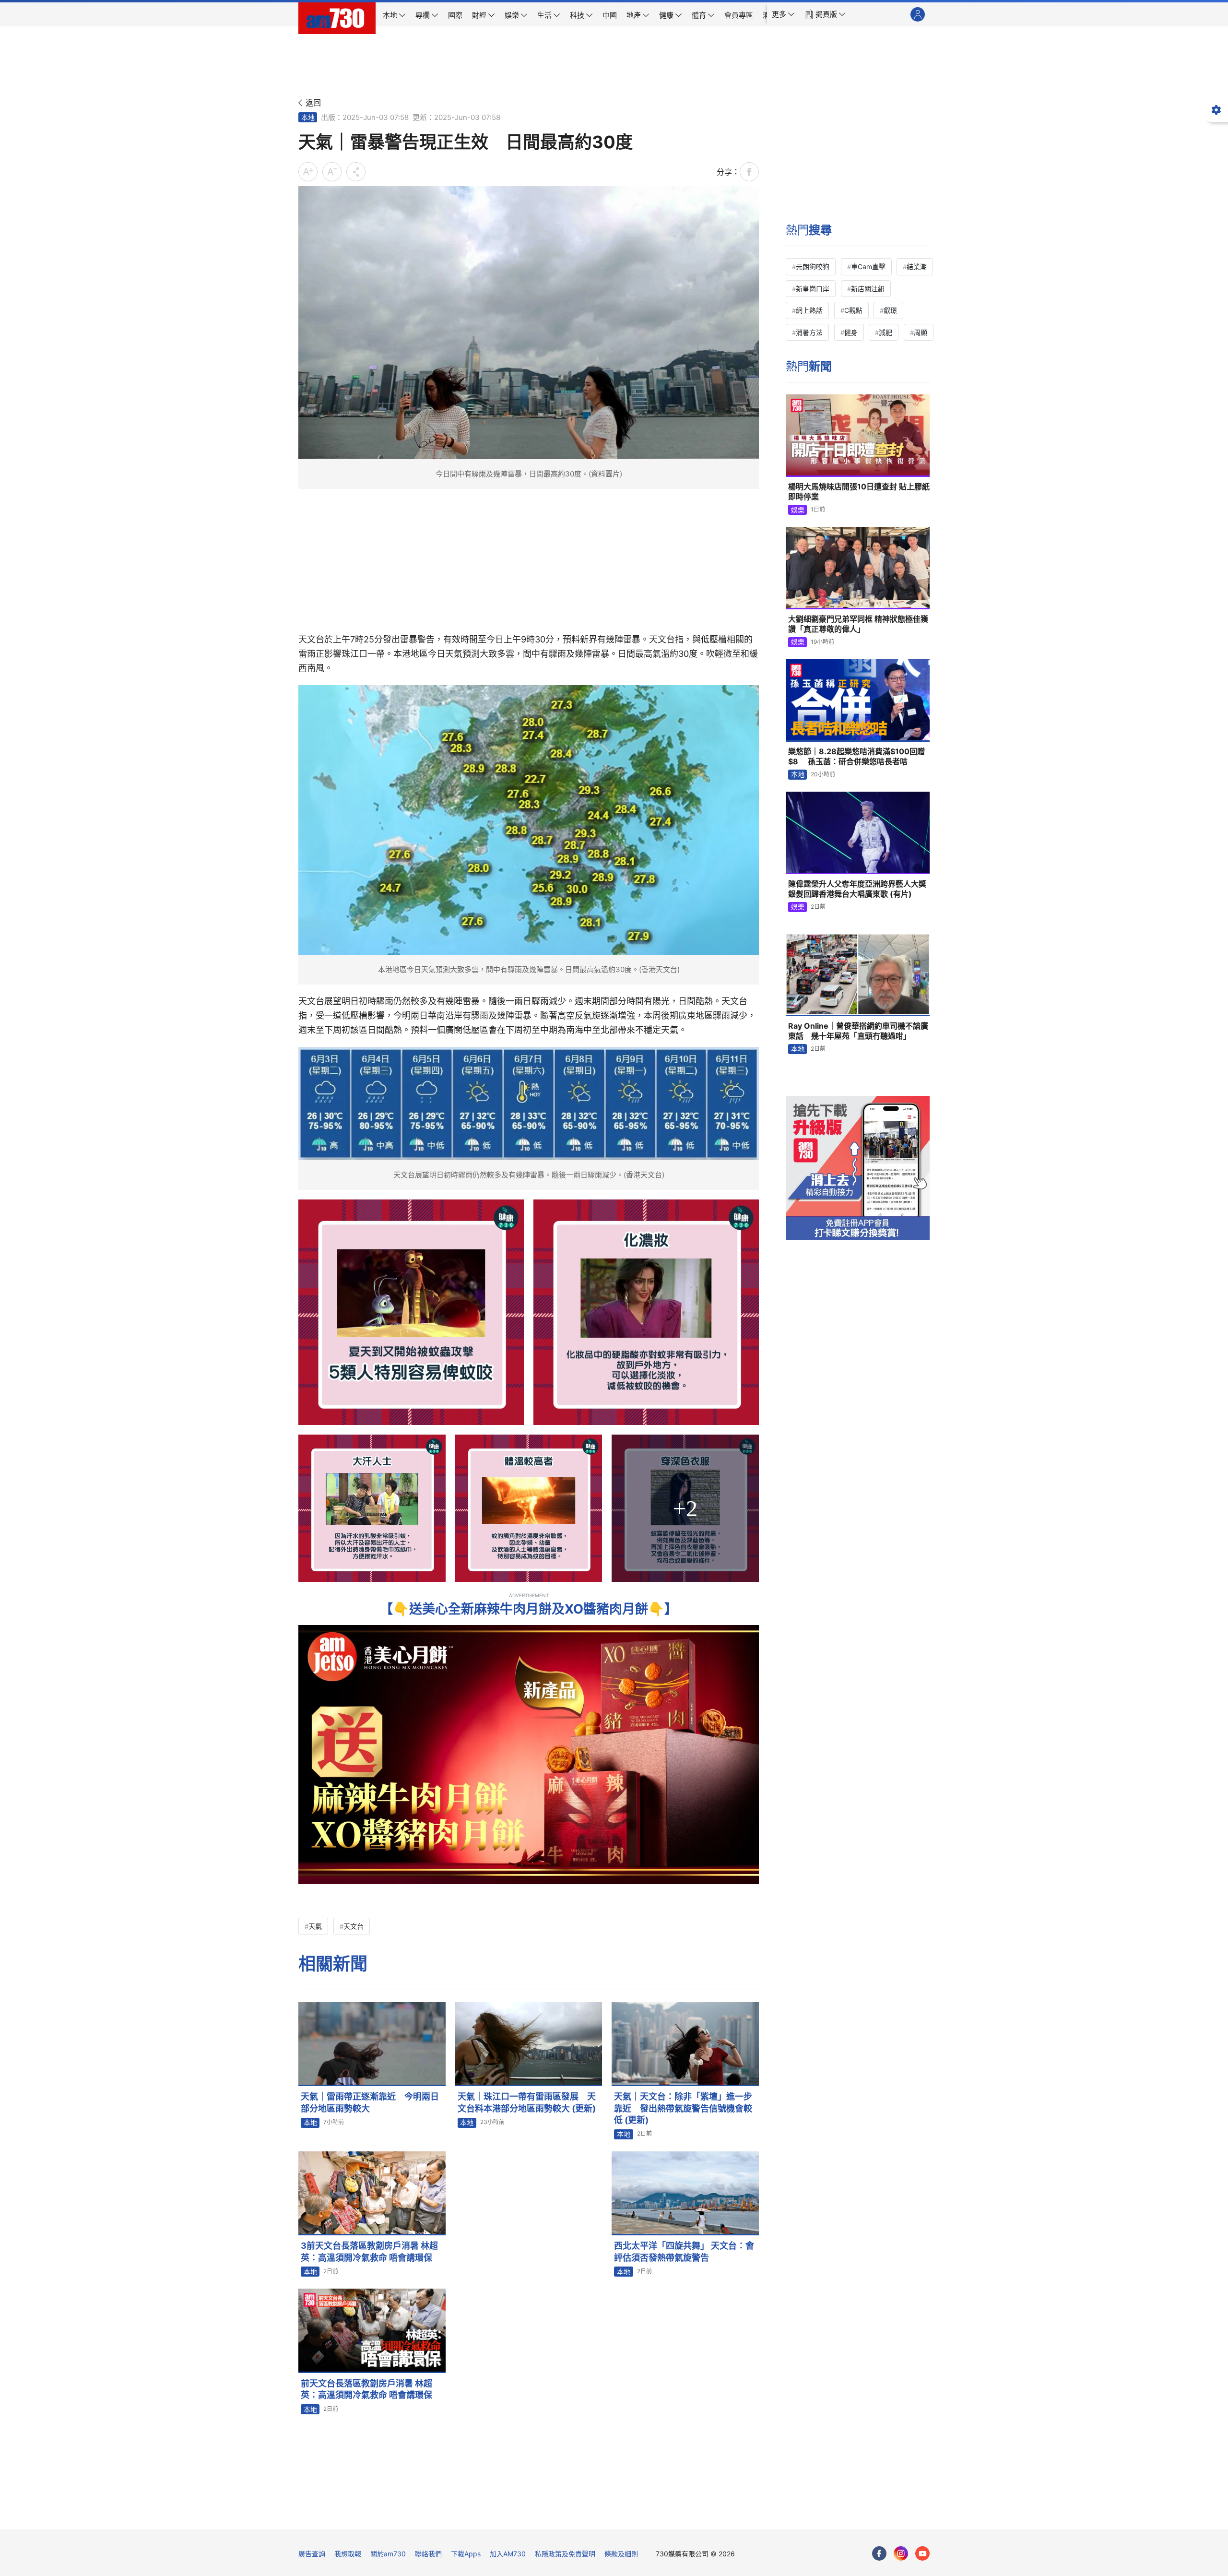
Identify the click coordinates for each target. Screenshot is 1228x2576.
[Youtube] (922, 2553)
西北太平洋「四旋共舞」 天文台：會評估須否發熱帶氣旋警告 (684, 2251)
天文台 (354, 1926)
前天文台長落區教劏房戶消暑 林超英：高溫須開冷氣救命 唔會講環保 (366, 2389)
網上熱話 (809, 310)
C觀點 (853, 310)
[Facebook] (879, 2553)
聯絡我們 (428, 2554)
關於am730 (388, 2554)
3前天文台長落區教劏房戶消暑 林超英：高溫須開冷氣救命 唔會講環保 (369, 2251)
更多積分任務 (664, 2515)
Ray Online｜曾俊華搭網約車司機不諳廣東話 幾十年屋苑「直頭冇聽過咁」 (858, 1031)
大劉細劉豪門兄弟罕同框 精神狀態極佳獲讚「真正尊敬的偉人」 (858, 624)
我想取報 (348, 2554)
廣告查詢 (312, 2554)
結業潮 (917, 267)
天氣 (315, 1926)
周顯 (921, 332)
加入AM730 (508, 2554)
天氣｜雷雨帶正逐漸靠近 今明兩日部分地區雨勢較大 (370, 2102)
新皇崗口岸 (813, 289)
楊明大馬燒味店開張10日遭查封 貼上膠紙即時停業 (859, 492)
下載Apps (466, 2554)
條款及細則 (621, 2554)
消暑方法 (809, 332)
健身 (851, 332)
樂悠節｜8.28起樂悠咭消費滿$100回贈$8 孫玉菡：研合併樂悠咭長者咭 (856, 757)
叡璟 (890, 310)
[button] (783, 14)
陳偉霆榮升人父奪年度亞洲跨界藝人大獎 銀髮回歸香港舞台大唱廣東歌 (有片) (857, 889)
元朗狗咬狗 (813, 267)
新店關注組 (868, 289)
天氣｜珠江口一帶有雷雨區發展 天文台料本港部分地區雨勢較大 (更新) (527, 2102)
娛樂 (798, 510)
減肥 (886, 332)
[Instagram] (901, 2553)
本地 (308, 117)
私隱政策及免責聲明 (565, 2554)
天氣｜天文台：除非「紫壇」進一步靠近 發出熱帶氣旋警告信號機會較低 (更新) (683, 2108)
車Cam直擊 (868, 267)
